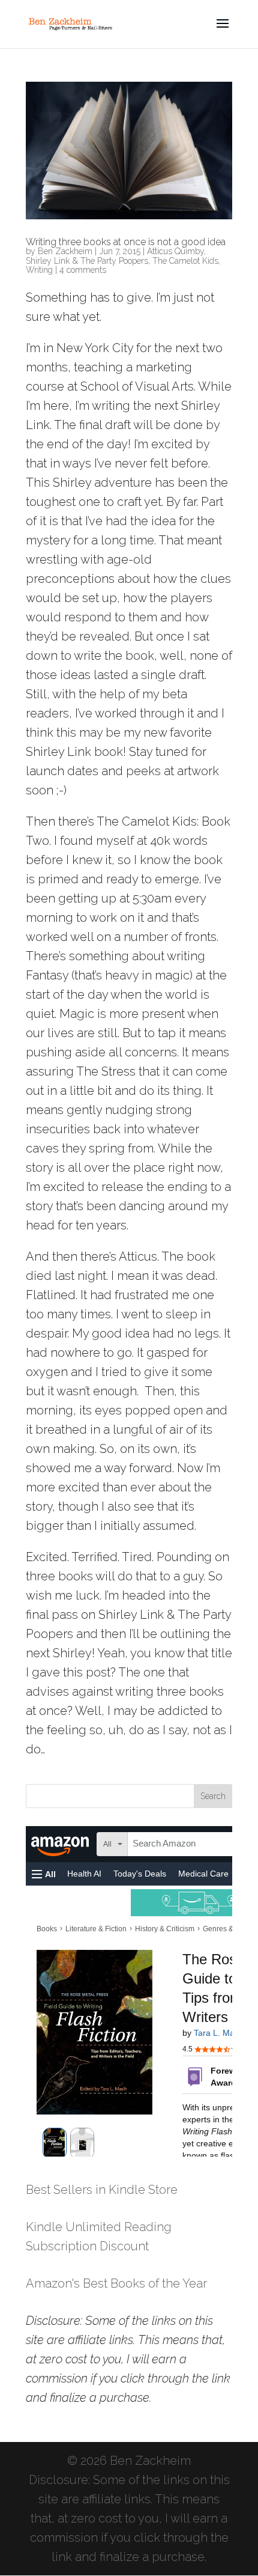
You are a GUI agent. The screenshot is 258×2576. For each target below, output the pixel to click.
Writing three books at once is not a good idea (126, 242)
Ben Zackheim (65, 251)
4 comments (83, 270)
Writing (39, 270)
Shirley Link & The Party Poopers (87, 261)
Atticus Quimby (175, 251)
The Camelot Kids (185, 261)
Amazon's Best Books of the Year (116, 2283)
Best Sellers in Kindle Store (102, 2190)
